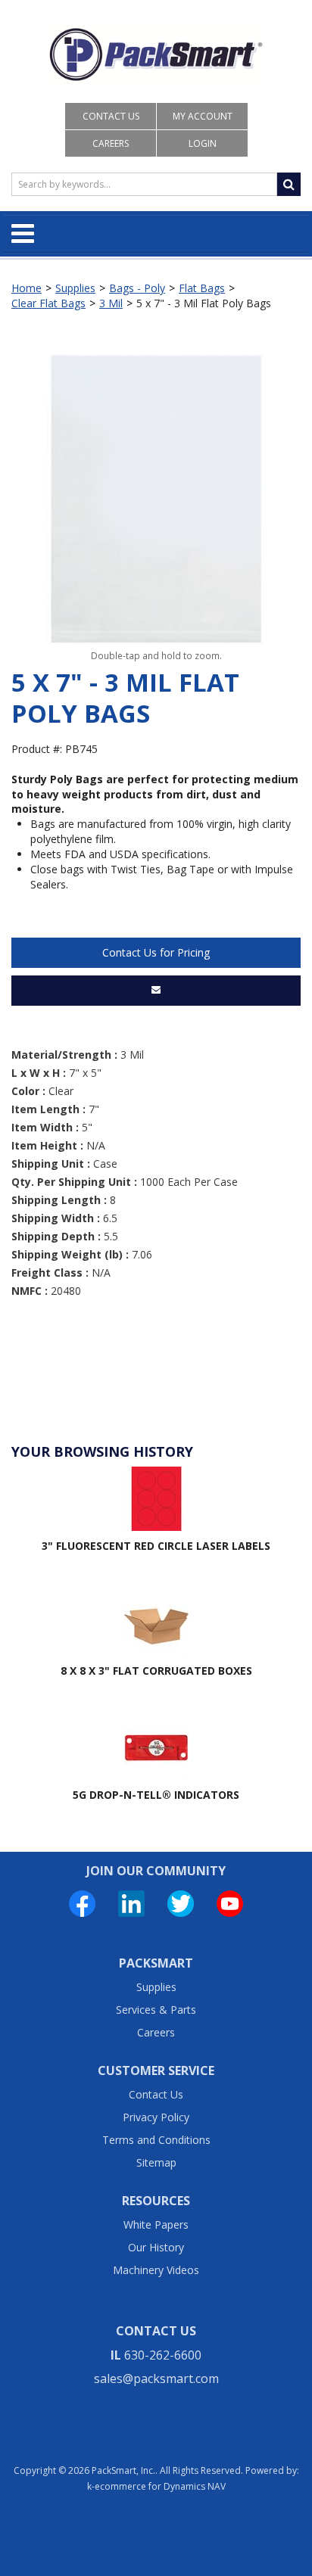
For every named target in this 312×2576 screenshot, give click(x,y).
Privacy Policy (156, 2117)
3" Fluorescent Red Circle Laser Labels (156, 1546)
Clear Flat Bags (48, 303)
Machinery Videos (156, 2270)
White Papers (156, 2224)
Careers (111, 143)
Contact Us (111, 116)
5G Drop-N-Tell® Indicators (156, 1795)
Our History (156, 2247)
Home (27, 288)
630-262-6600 (163, 2355)
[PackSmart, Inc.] (156, 54)
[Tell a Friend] (156, 991)
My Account (203, 116)
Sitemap (156, 2162)
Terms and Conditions (156, 2140)
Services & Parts (156, 2010)
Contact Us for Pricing (156, 952)
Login (203, 143)
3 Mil (111, 303)
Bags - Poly (137, 288)
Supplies (75, 288)
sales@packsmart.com (156, 2378)
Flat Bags (202, 288)
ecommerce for (160, 2486)
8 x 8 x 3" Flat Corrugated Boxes (156, 1671)
